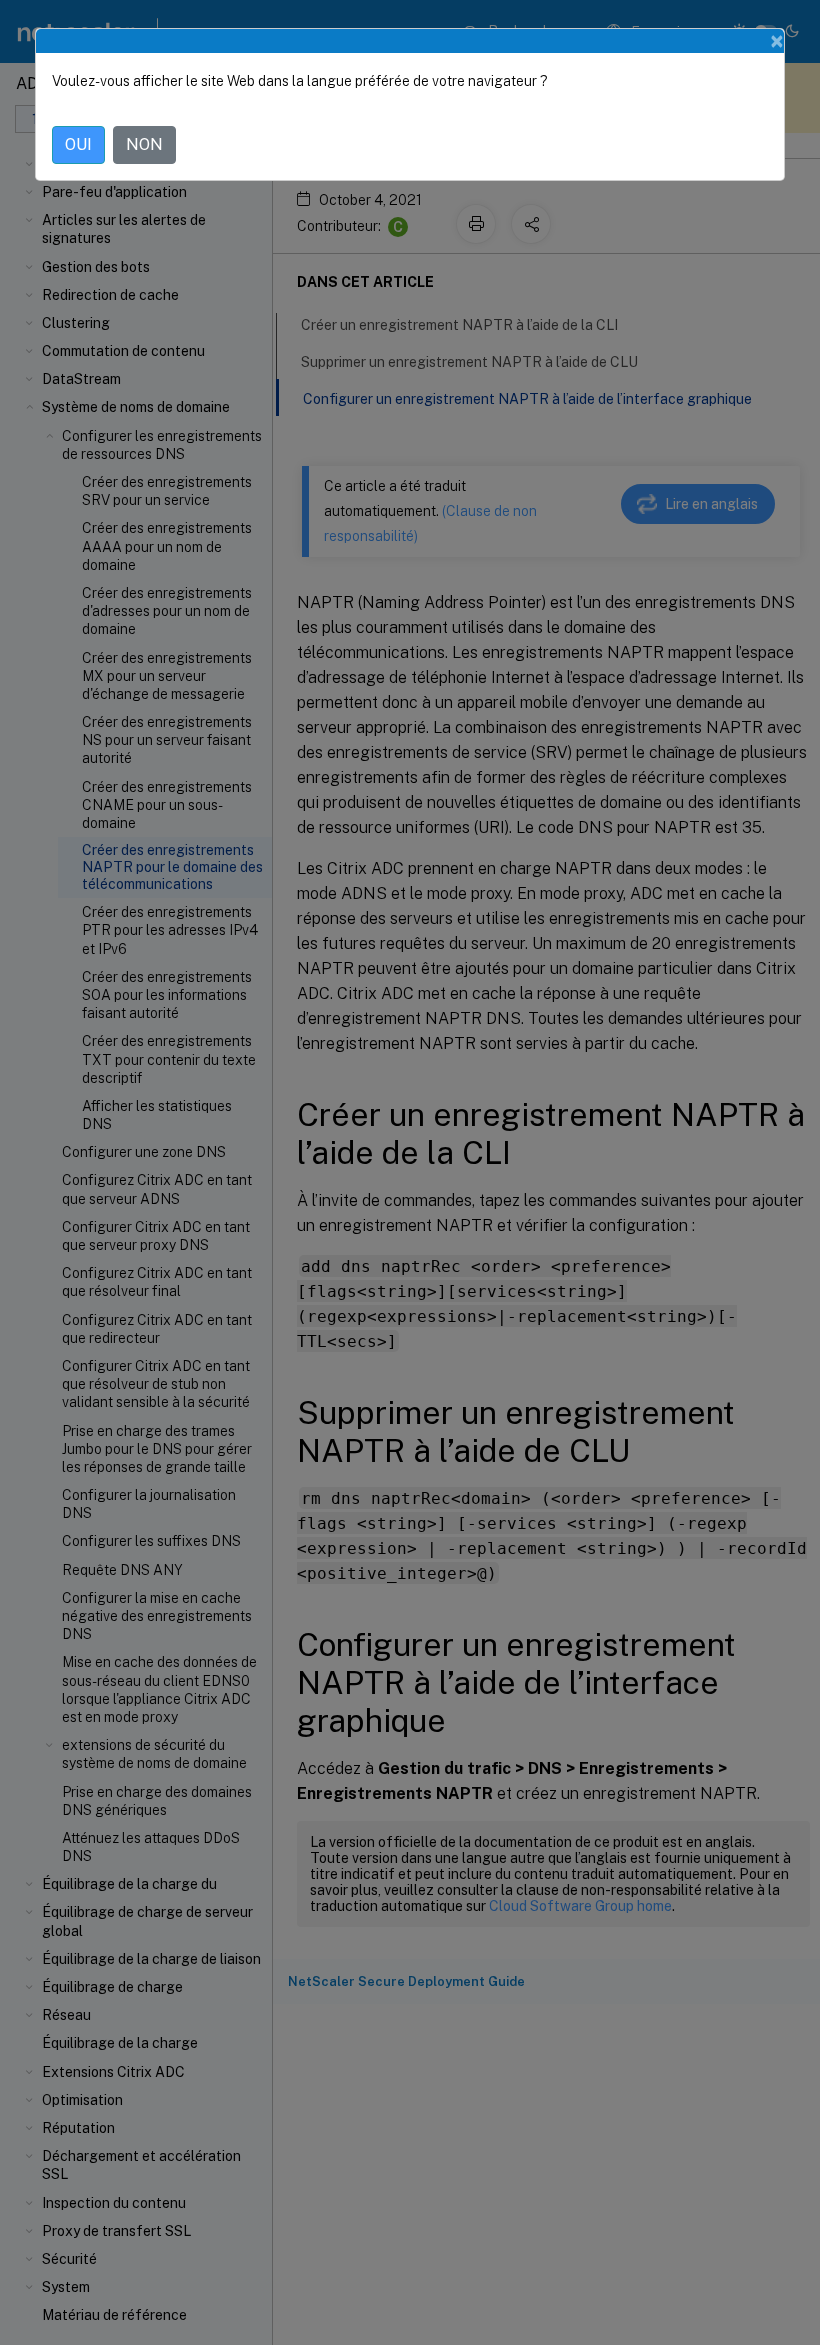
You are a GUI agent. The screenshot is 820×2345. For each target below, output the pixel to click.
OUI (78, 144)
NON (144, 144)
